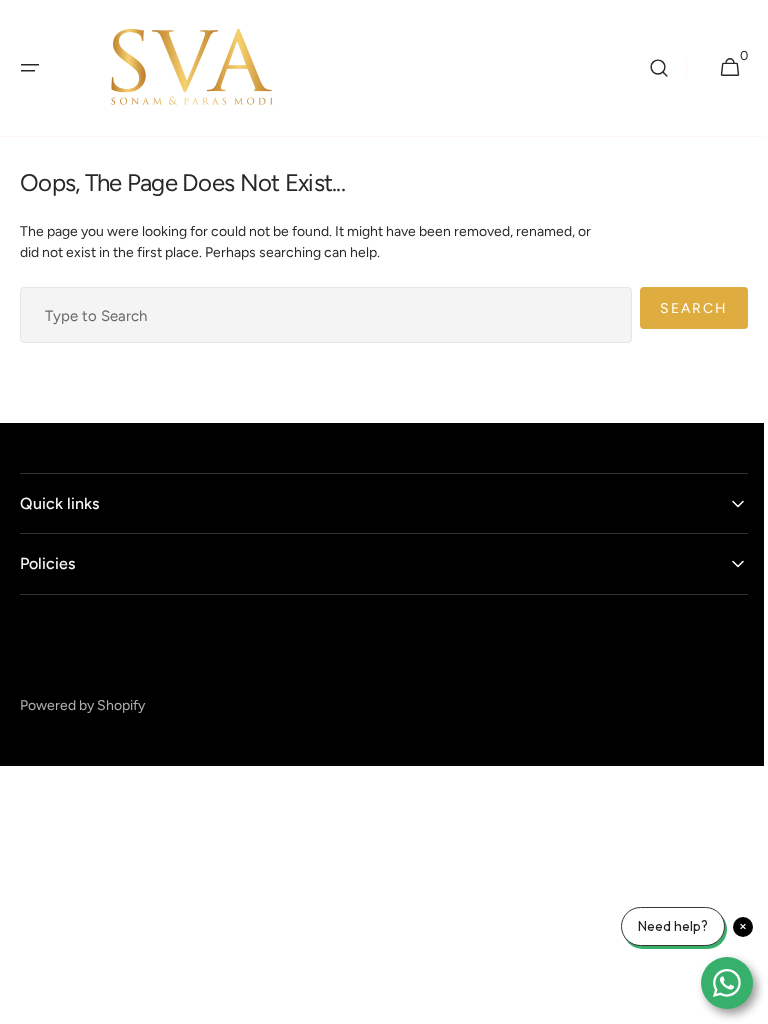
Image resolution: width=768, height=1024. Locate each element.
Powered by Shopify (82, 705)
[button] (30, 68)
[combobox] (318, 315)
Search (679, 308)
